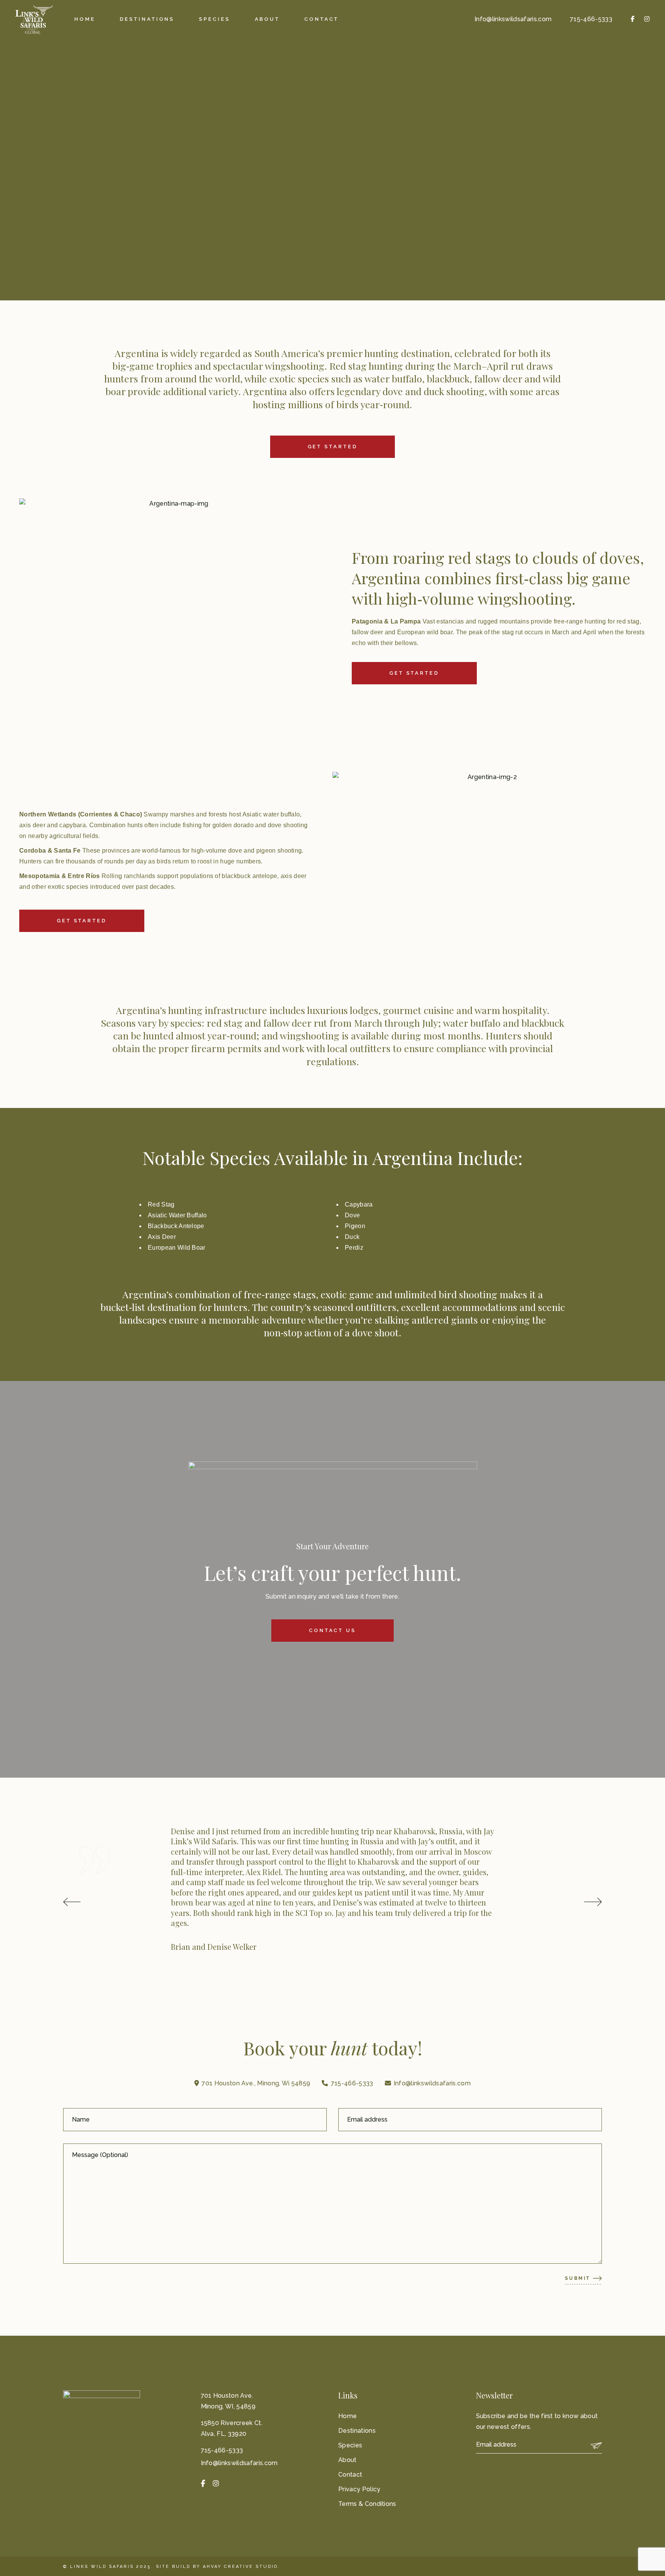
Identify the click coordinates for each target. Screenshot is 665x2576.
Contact (350, 2475)
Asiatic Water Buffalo (177, 1215)
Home (348, 2416)
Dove (352, 1215)
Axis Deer (162, 1237)
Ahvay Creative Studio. (241, 2567)
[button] (72, 1902)
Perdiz (354, 1248)
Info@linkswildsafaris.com (513, 19)
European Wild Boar (177, 1248)
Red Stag (161, 1204)
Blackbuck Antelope (176, 1226)
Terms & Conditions (367, 2504)
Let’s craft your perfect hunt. (332, 1573)
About (348, 2460)
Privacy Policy (359, 2489)
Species (350, 2445)
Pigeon (355, 1226)
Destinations (357, 2431)
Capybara (359, 1204)
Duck (352, 1237)
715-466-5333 (591, 19)
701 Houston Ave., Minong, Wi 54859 (256, 2083)
